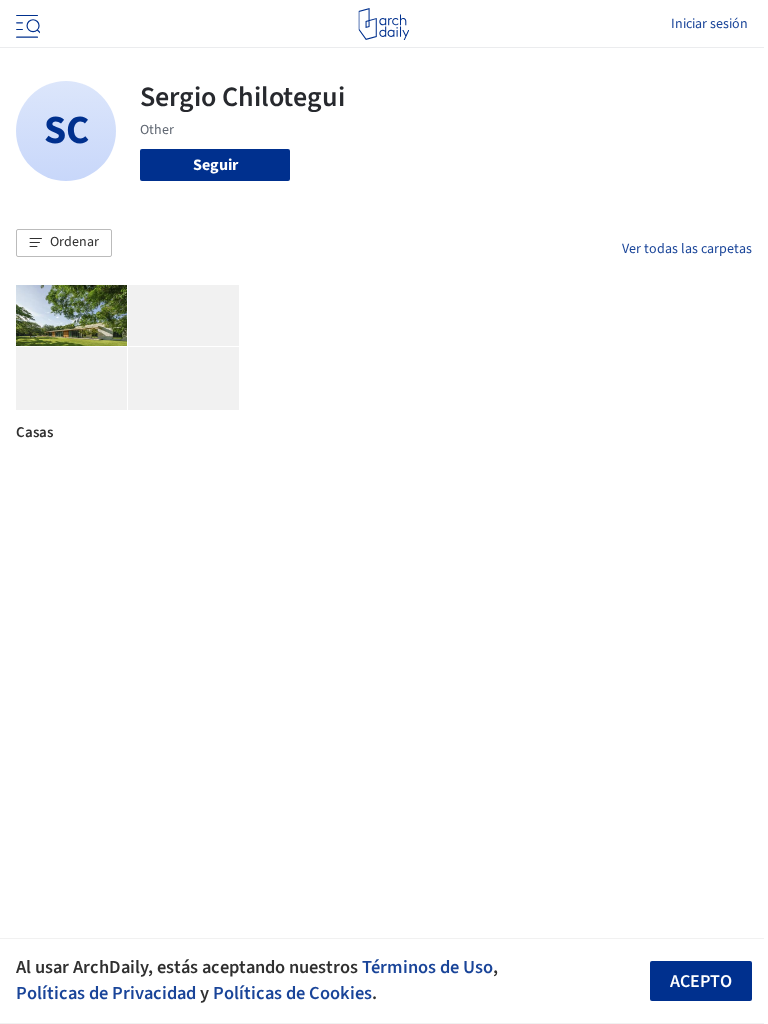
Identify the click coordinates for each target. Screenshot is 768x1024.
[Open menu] (26, 24)
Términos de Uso (427, 967)
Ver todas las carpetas (687, 249)
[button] (64, 243)
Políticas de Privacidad (106, 993)
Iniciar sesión (709, 24)
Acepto (701, 981)
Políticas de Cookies (292, 993)
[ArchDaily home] (383, 24)
